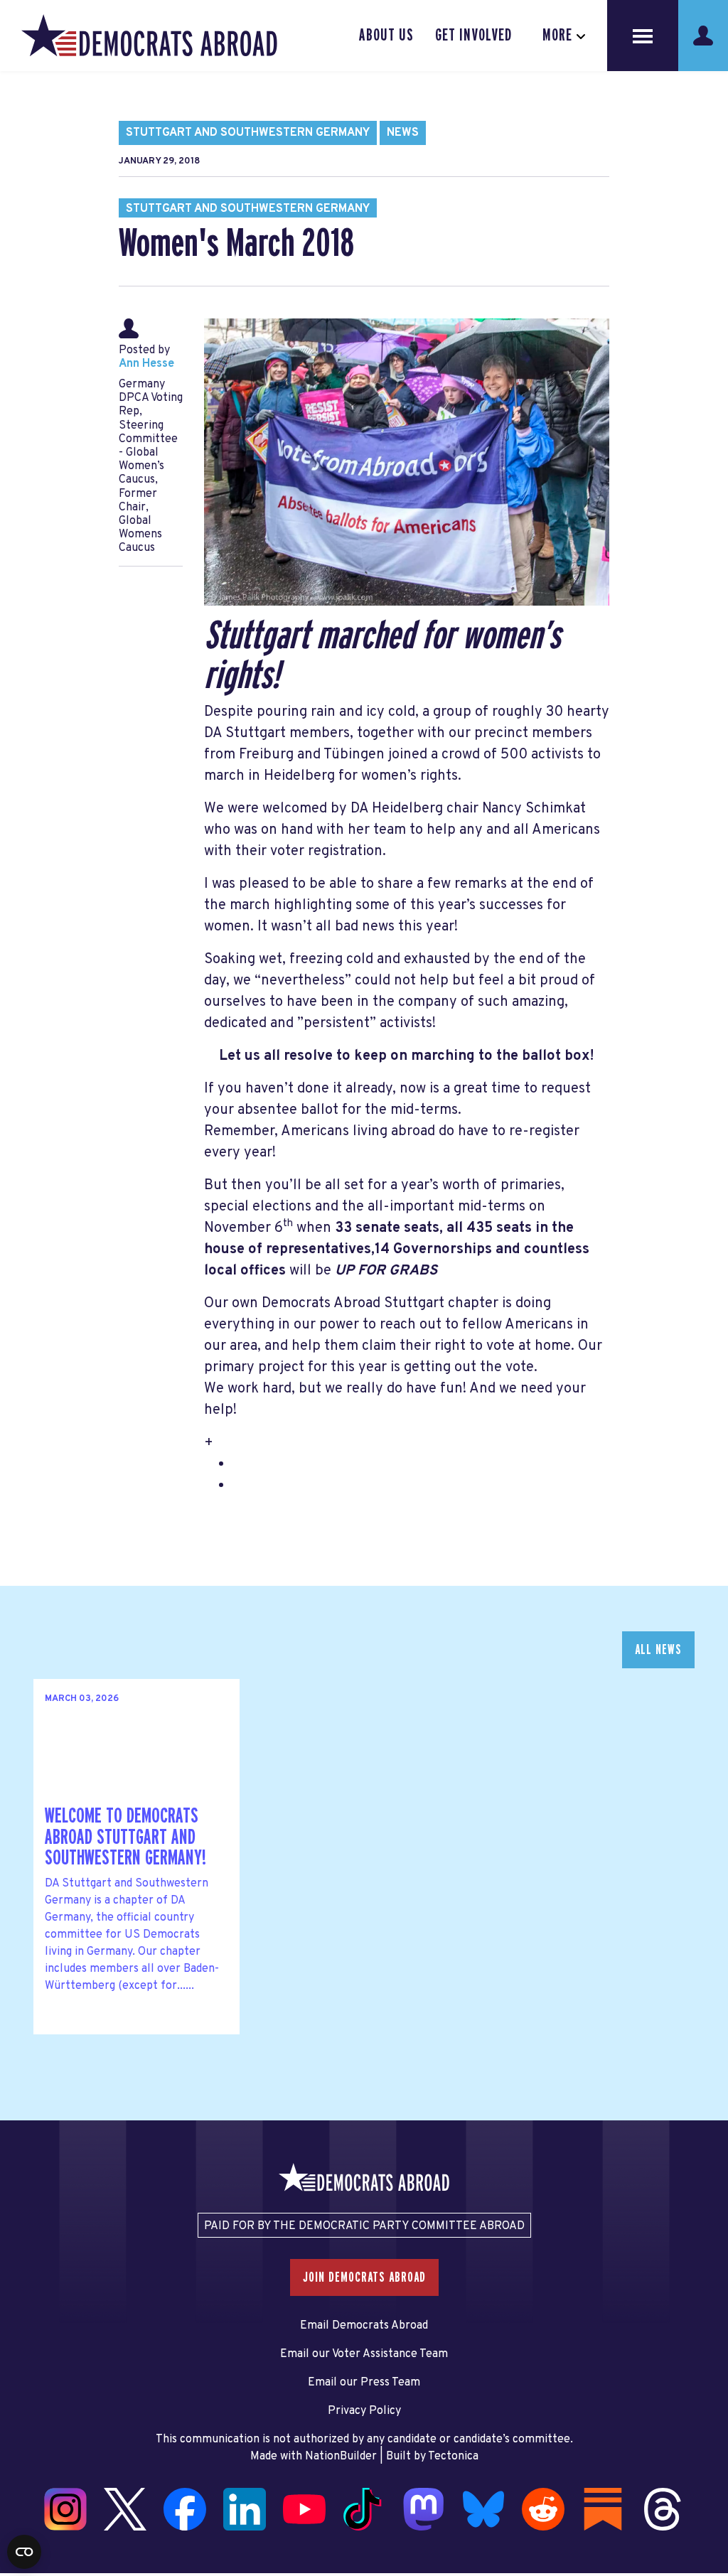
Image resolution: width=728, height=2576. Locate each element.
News (403, 133)
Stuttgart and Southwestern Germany (248, 133)
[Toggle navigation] (643, 36)
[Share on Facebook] (15, 2434)
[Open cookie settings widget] (24, 2552)
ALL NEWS (658, 1650)
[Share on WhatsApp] (15, 2494)
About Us (386, 36)
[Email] (15, 2523)
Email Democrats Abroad (364, 2326)
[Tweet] (15, 2464)
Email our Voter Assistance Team (364, 2354)
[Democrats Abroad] (149, 36)
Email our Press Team (364, 2383)
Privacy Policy (364, 2411)
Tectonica (453, 2457)
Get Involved (473, 36)
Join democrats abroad (364, 2277)
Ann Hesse (146, 364)
